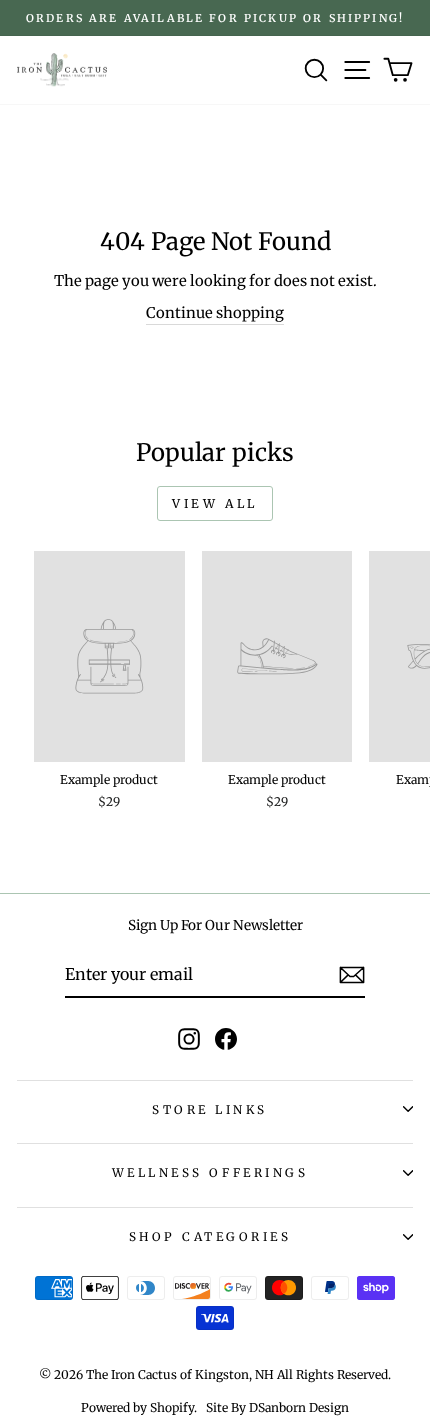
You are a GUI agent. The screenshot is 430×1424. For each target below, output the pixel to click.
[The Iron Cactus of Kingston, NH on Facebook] (226, 1039)
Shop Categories (210, 1236)
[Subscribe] (352, 975)
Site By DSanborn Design (277, 1407)
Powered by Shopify (137, 1407)
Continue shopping (215, 313)
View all (215, 503)
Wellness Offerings (210, 1172)
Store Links (210, 1109)
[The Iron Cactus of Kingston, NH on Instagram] (189, 1039)
